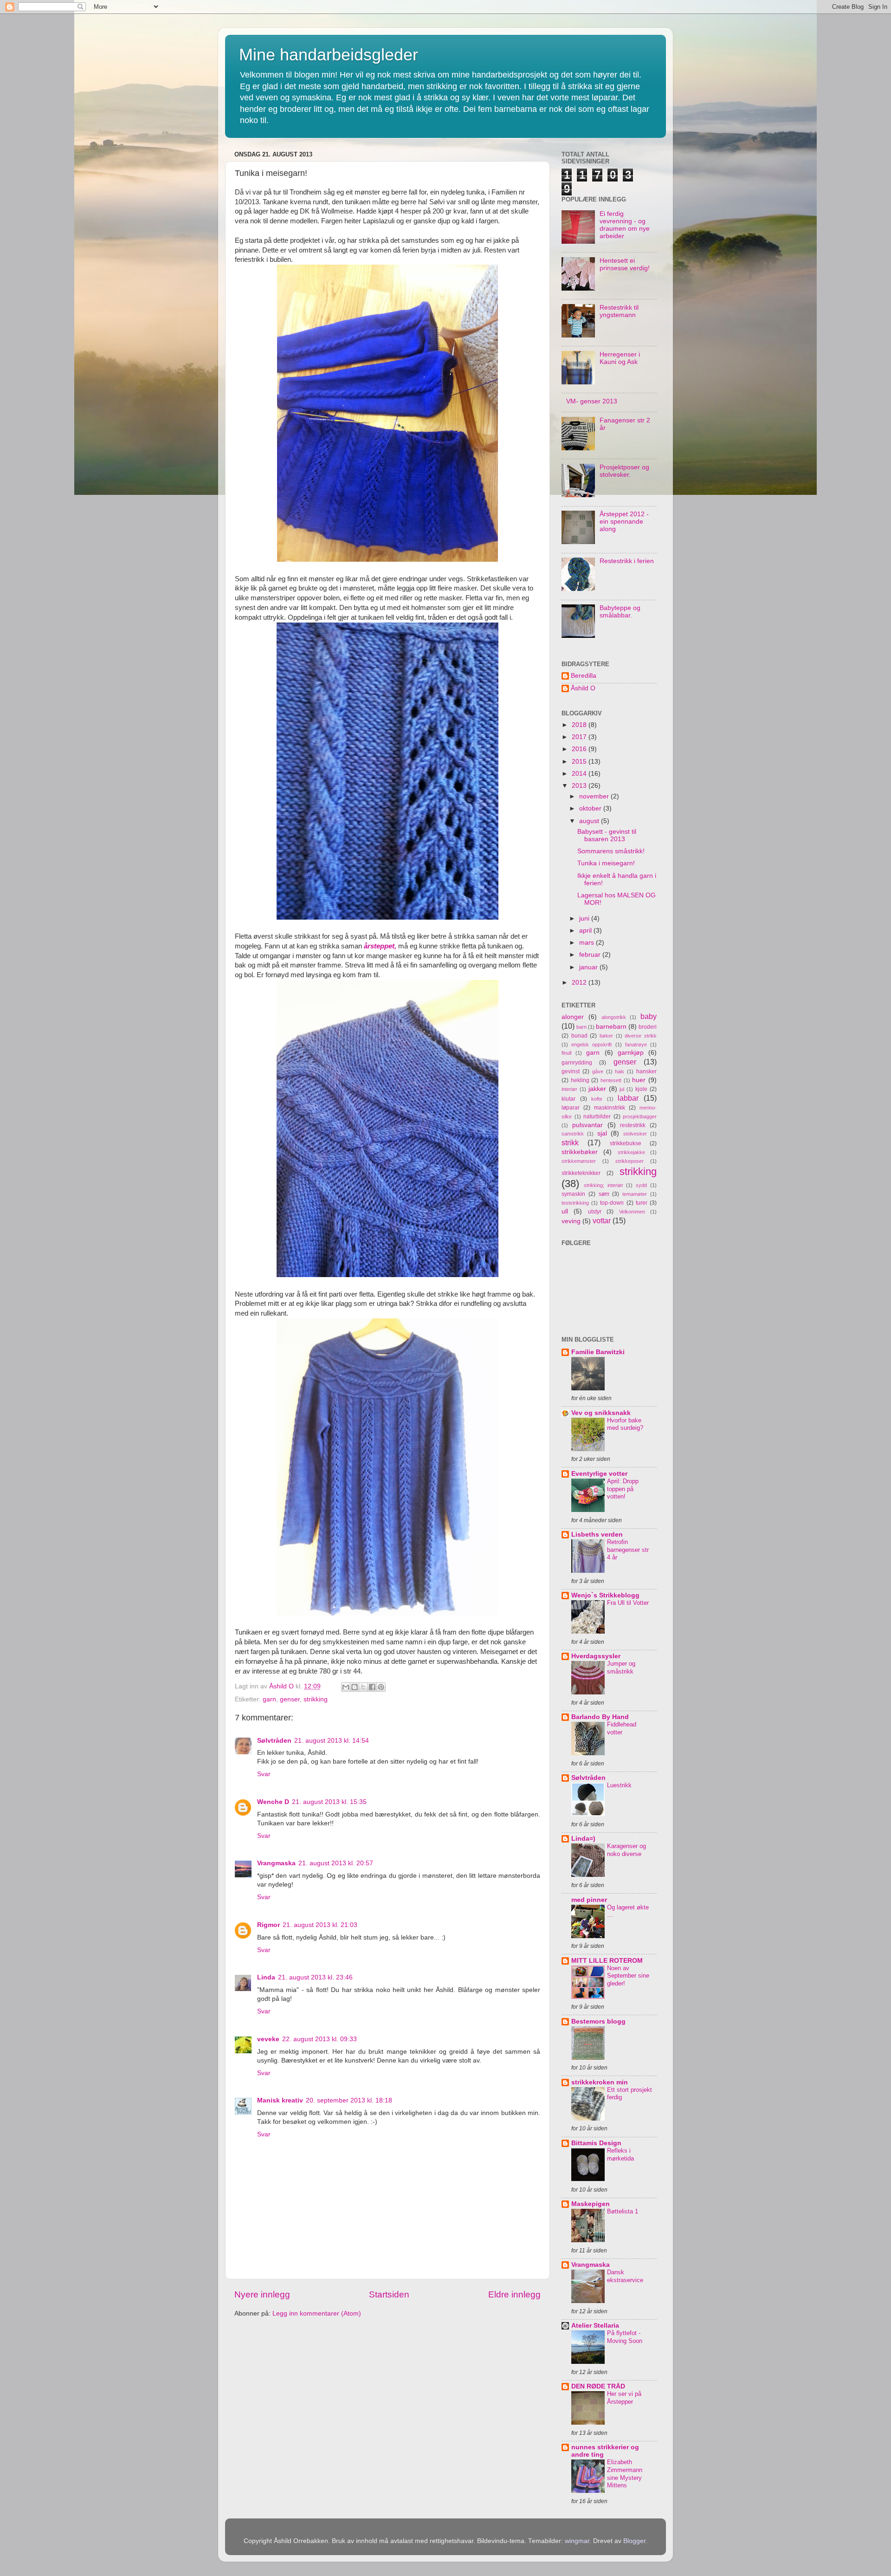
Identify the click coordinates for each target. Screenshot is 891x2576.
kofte (597, 1099)
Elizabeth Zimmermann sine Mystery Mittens (625, 2474)
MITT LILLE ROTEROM (607, 1961)
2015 (580, 762)
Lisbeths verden (597, 1535)
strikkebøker (580, 1152)
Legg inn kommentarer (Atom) (317, 2313)
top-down (612, 1203)
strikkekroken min (600, 2082)
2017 (580, 737)
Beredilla (584, 676)
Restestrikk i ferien (627, 561)
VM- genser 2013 (592, 401)
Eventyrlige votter (599, 1474)
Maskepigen (591, 2204)
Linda (266, 1977)
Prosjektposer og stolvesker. (624, 471)
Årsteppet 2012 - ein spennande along (624, 522)
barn (581, 1027)
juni (585, 918)
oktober (591, 808)
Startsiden (389, 2294)
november (595, 796)
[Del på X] (363, 1687)
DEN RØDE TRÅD (598, 2386)
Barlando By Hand (600, 1717)
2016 (580, 749)
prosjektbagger (640, 1116)
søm (604, 1194)
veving (571, 1221)
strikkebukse (626, 1143)
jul (622, 1089)
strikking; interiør (604, 1185)
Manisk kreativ (280, 2100)
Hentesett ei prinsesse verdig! (625, 264)
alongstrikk (614, 1017)
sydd (641, 1185)
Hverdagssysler (596, 1656)
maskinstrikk (610, 1108)
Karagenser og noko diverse (626, 1850)
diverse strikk (641, 1036)
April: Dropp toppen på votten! (623, 1489)
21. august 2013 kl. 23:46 (315, 1977)
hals (620, 1071)
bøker (606, 1036)
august (590, 821)
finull (566, 1053)
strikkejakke (631, 1152)
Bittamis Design (596, 2143)
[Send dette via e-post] (346, 1687)
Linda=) (583, 1839)
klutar (568, 1099)
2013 (580, 786)
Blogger (634, 2541)
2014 (580, 774)
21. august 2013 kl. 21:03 (320, 1925)
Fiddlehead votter (622, 1728)
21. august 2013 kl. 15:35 (329, 1802)
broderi (648, 1027)
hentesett (611, 1080)
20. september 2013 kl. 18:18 (349, 2100)
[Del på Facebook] (372, 1687)
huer (639, 1080)
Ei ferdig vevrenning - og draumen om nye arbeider (625, 225)
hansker (646, 1071)
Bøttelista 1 (623, 2211)
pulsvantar (588, 1125)
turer (642, 1203)
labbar (628, 1098)
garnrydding (577, 1063)
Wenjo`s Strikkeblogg (605, 1595)
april (586, 931)
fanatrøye (636, 1045)
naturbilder (597, 1116)
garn (269, 1699)
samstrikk (573, 1134)
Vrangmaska (276, 1863)
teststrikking (575, 1203)
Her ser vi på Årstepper (624, 2398)
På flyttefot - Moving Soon (625, 2337)
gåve (598, 1071)
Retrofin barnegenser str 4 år (628, 1550)
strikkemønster (579, 1161)
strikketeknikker (581, 1173)
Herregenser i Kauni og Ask (620, 358)
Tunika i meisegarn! (606, 863)
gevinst (571, 1071)
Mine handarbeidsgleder (329, 55)
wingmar (577, 2541)
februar (591, 955)
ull (565, 1211)
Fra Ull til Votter (628, 1603)
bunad (579, 1036)
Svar (264, 1774)
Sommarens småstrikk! (611, 851)
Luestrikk (619, 1785)
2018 (580, 725)
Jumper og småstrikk (621, 1668)
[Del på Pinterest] (381, 1687)
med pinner (589, 1900)
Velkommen (632, 1212)
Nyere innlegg (262, 2294)
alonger (573, 1017)
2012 (580, 983)
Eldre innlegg (514, 2294)
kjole (641, 1089)
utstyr (595, 1212)
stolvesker (635, 1134)
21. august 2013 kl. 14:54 (332, 1741)
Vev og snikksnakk (601, 1413)
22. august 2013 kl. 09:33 (320, 2039)
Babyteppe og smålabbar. (620, 612)
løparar (571, 1108)
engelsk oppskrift (591, 1045)
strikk (570, 1142)
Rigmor (268, 1925)
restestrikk (633, 1125)
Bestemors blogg (598, 2021)
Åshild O (583, 688)
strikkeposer (630, 1161)
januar (589, 967)
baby (649, 1016)
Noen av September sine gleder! (628, 1976)
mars (588, 943)
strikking (316, 1699)
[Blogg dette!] (355, 1687)
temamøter (635, 1194)
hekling (580, 1080)
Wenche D (273, 1802)
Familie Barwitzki (598, 1352)
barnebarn (611, 1027)
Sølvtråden (274, 1741)
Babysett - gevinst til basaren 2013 (607, 835)
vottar (602, 1220)
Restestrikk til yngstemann (619, 311)
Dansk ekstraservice (625, 2276)
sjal (602, 1133)
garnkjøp (631, 1053)
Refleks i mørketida (620, 2154)
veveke (268, 2039)
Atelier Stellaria (595, 2326)
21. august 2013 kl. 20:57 (336, 1863)
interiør (569, 1089)
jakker (597, 1089)
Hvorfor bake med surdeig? (625, 1424)
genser (290, 1699)
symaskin (573, 1194)
